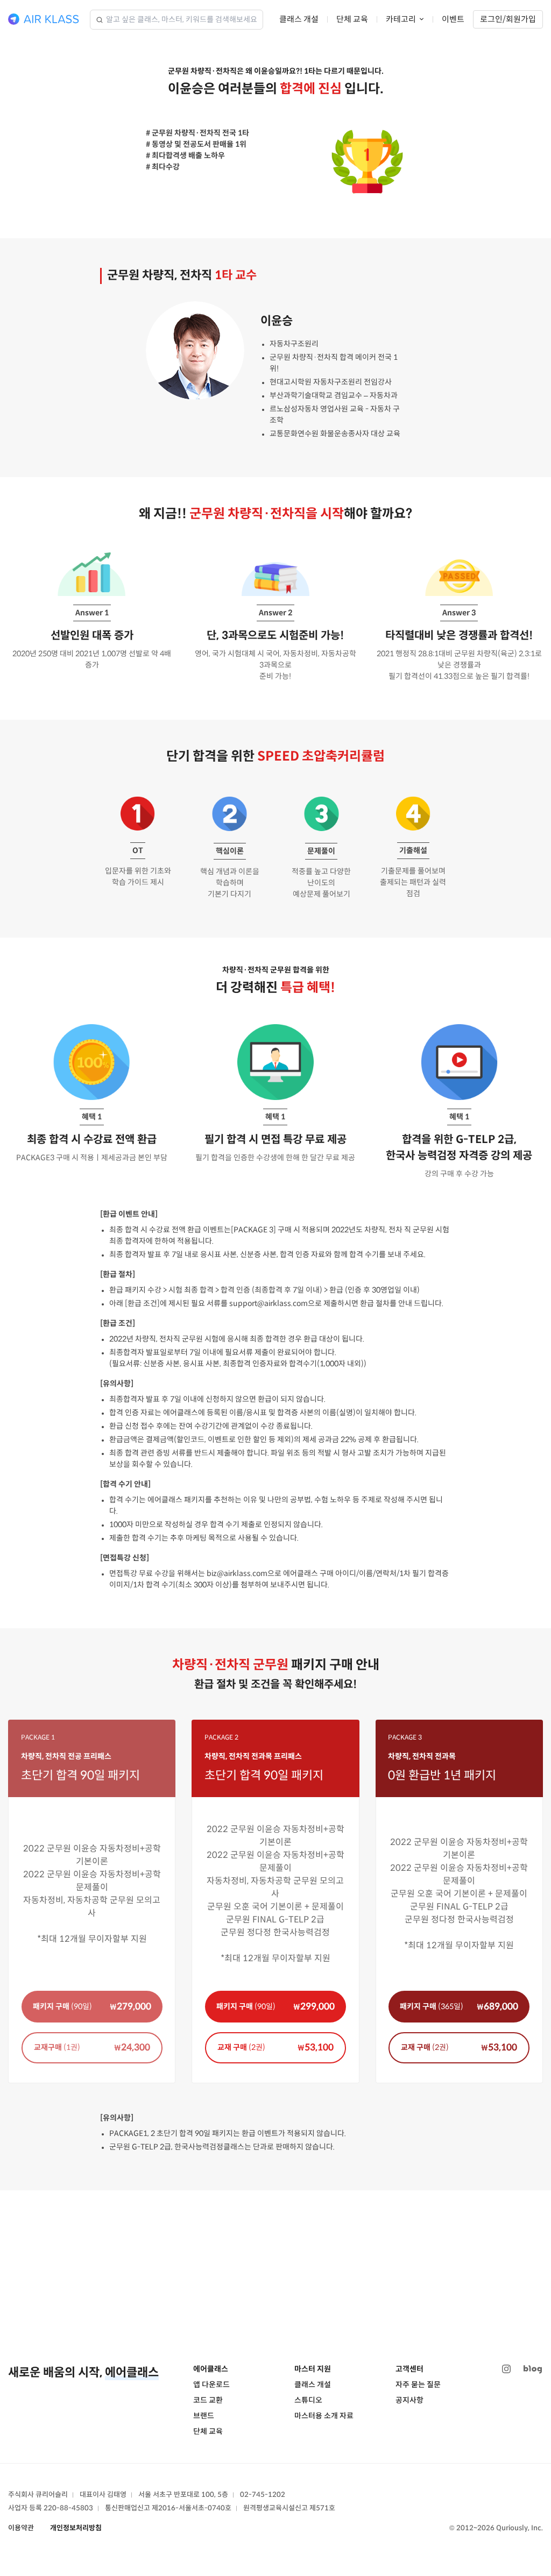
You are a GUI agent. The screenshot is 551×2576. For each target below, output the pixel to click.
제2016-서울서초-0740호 (192, 2508)
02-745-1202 (263, 2495)
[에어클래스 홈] (44, 19)
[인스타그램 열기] (506, 2369)
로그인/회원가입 (508, 19)
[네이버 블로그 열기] (533, 2369)
